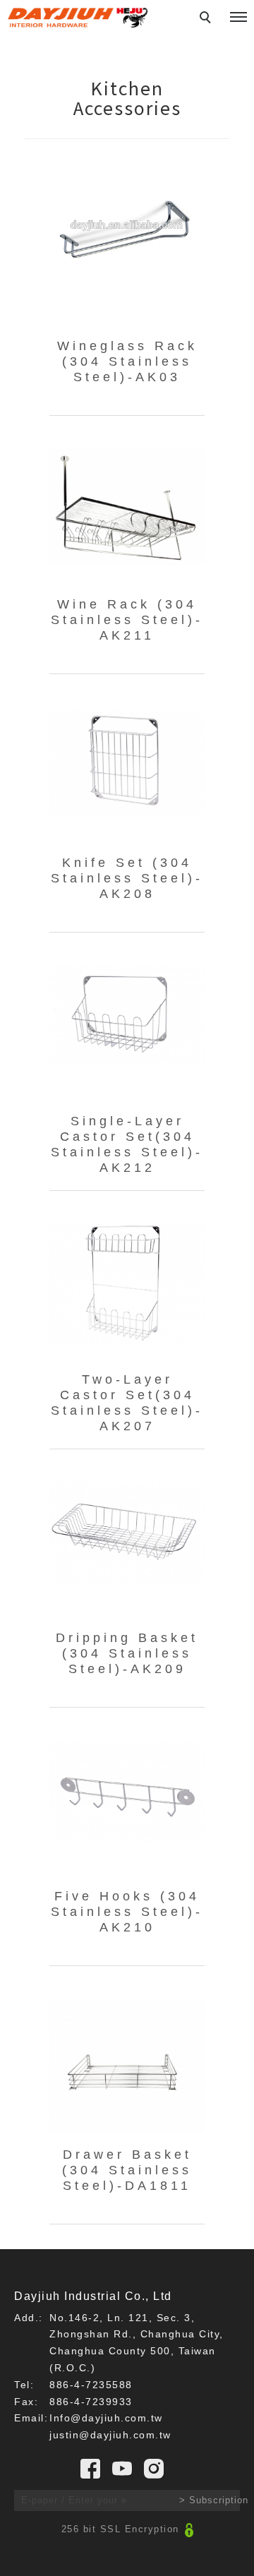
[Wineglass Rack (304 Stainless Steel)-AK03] (127, 227)
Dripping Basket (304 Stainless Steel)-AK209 (127, 1653)
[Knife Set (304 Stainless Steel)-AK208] (127, 760)
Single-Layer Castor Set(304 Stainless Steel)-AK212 (127, 1144)
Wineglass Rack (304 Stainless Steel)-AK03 (127, 361)
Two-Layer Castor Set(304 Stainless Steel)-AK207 (127, 1403)
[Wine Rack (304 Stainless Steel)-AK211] (127, 506)
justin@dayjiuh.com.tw (110, 2435)
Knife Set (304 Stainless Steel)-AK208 (127, 878)
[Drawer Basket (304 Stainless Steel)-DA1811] (127, 2066)
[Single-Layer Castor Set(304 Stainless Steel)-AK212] (127, 1014)
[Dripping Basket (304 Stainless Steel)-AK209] (127, 1533)
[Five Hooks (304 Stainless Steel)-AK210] (127, 1791)
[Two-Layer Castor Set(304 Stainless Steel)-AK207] (127, 1283)
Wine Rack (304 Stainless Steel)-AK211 (127, 620)
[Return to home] (78, 18)
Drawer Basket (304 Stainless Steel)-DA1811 (127, 2170)
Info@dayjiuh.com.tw (106, 2418)
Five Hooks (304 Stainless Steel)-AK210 (127, 1912)
